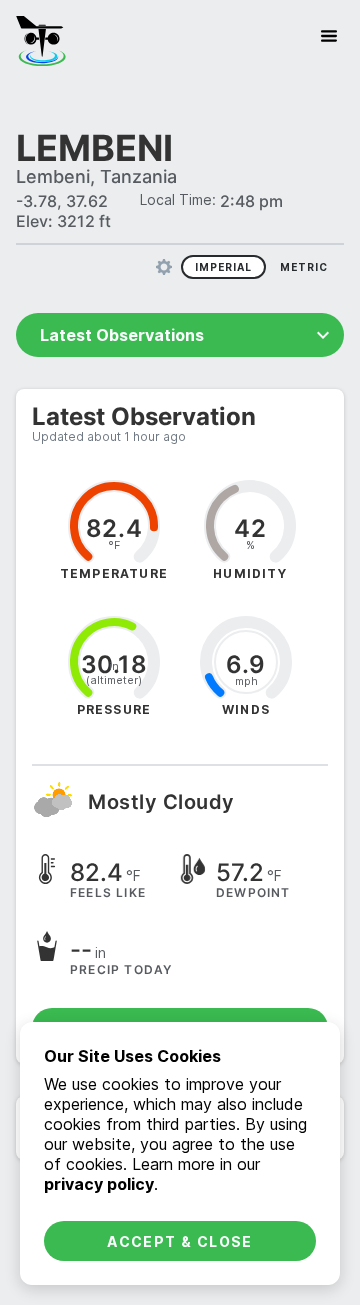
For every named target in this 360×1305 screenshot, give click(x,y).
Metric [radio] (304, 267)
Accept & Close (180, 1241)
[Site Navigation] (329, 36)
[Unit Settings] (164, 267)
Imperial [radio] (223, 267)
